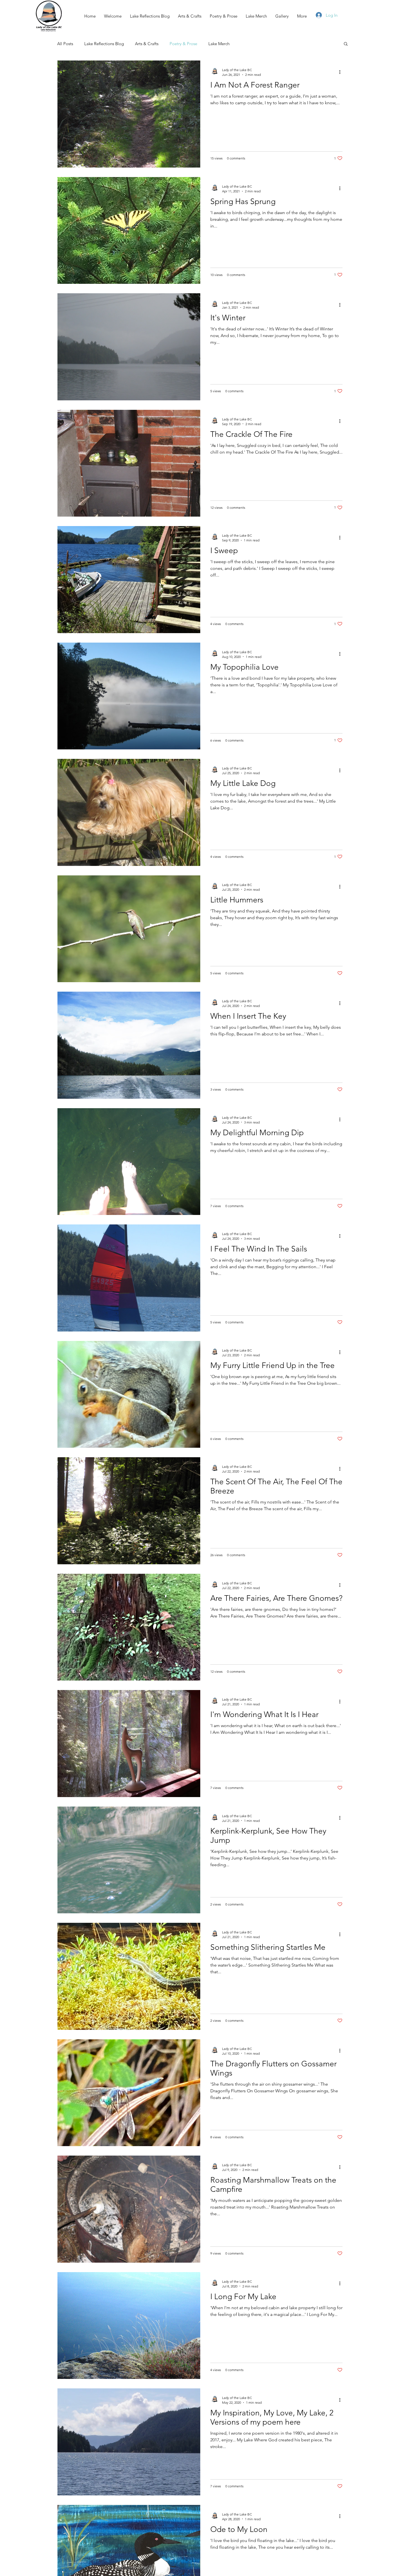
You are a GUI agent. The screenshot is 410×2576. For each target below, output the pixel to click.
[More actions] (342, 72)
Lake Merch (219, 44)
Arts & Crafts (147, 44)
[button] (346, 44)
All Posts (65, 44)
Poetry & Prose (183, 44)
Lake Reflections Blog (104, 44)
